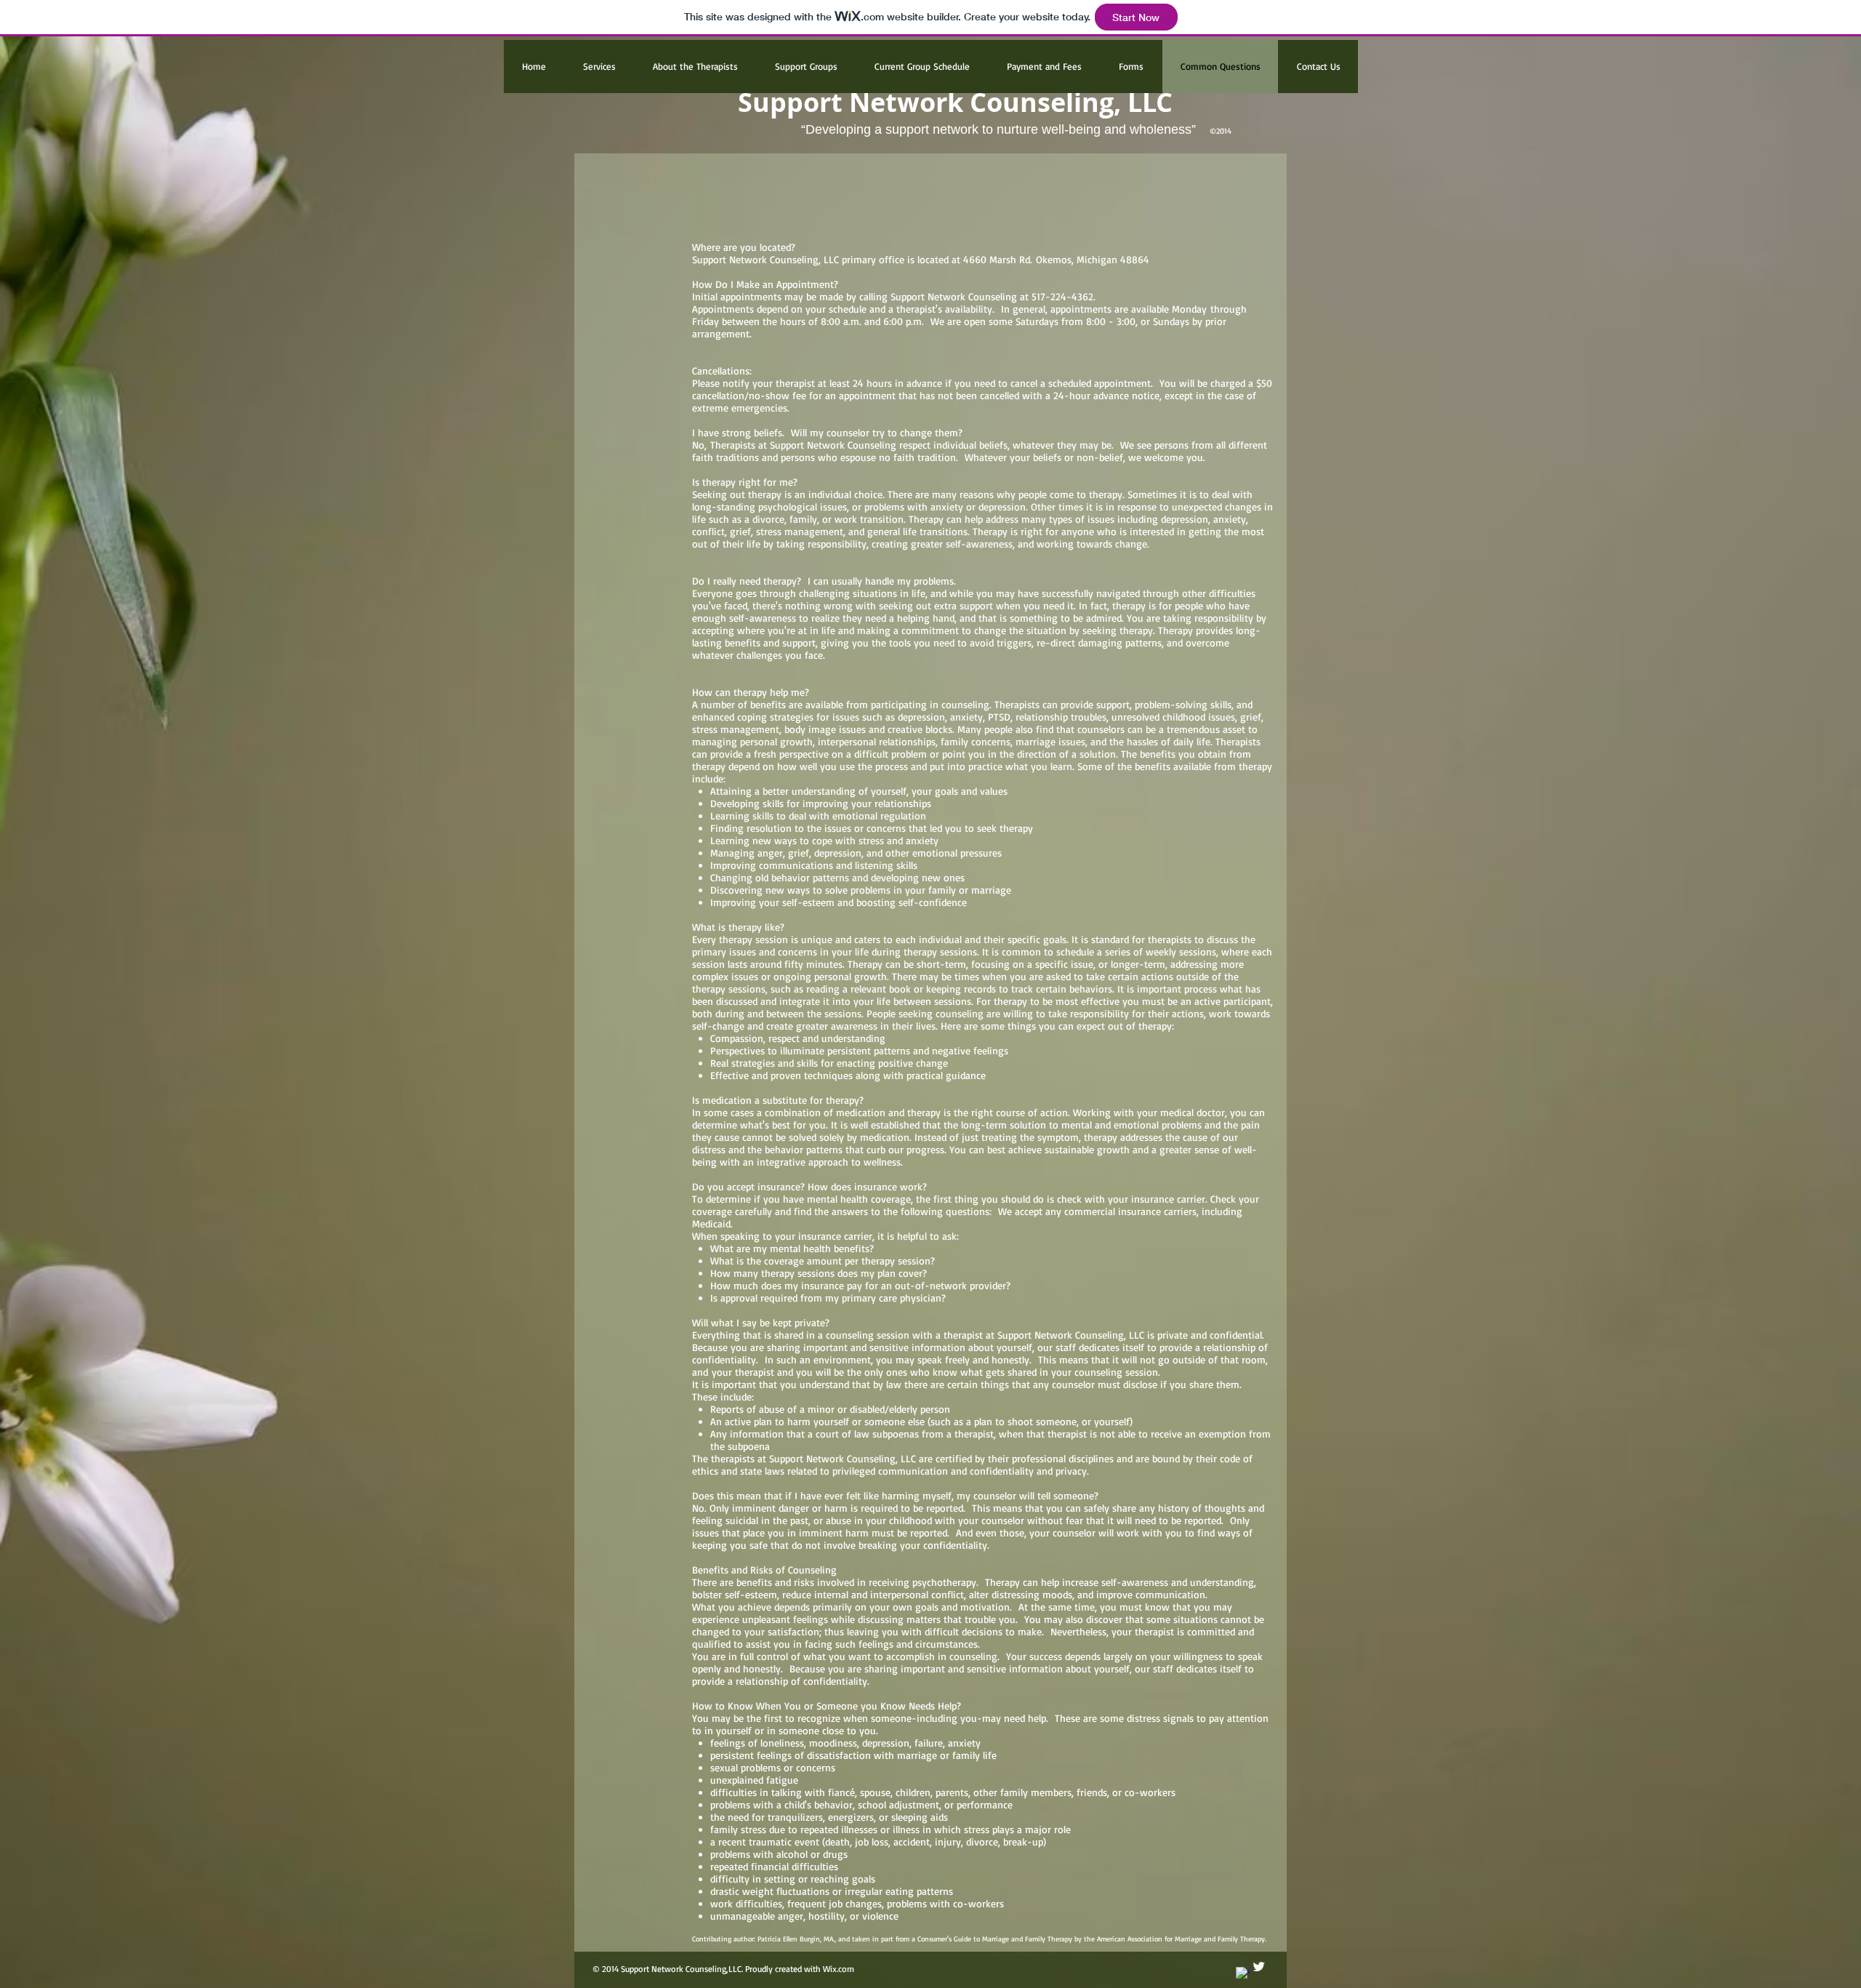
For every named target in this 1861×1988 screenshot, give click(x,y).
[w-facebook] (1243, 1974)
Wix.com (840, 1969)
